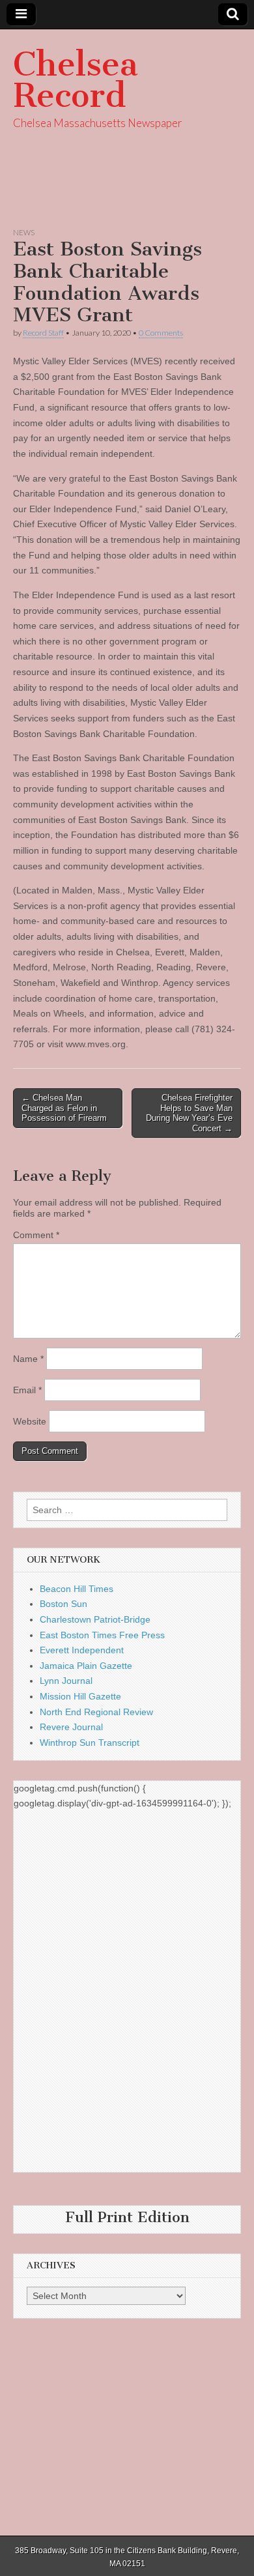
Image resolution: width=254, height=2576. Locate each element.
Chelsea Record (76, 80)
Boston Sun (63, 1604)
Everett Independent (82, 1650)
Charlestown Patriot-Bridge (95, 1619)
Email (27, 1390)
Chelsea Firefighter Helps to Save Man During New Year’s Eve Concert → (189, 1113)
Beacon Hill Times (77, 1589)
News (24, 232)
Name (28, 1359)
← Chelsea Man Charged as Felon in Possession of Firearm (64, 1108)
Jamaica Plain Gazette (86, 1666)
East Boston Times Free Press (102, 1635)
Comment (36, 1235)
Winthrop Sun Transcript (90, 1743)
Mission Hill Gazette (80, 1696)
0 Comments (161, 333)
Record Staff (43, 333)
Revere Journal (71, 1727)
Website (30, 1421)
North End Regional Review (96, 1712)
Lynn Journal (66, 1681)
